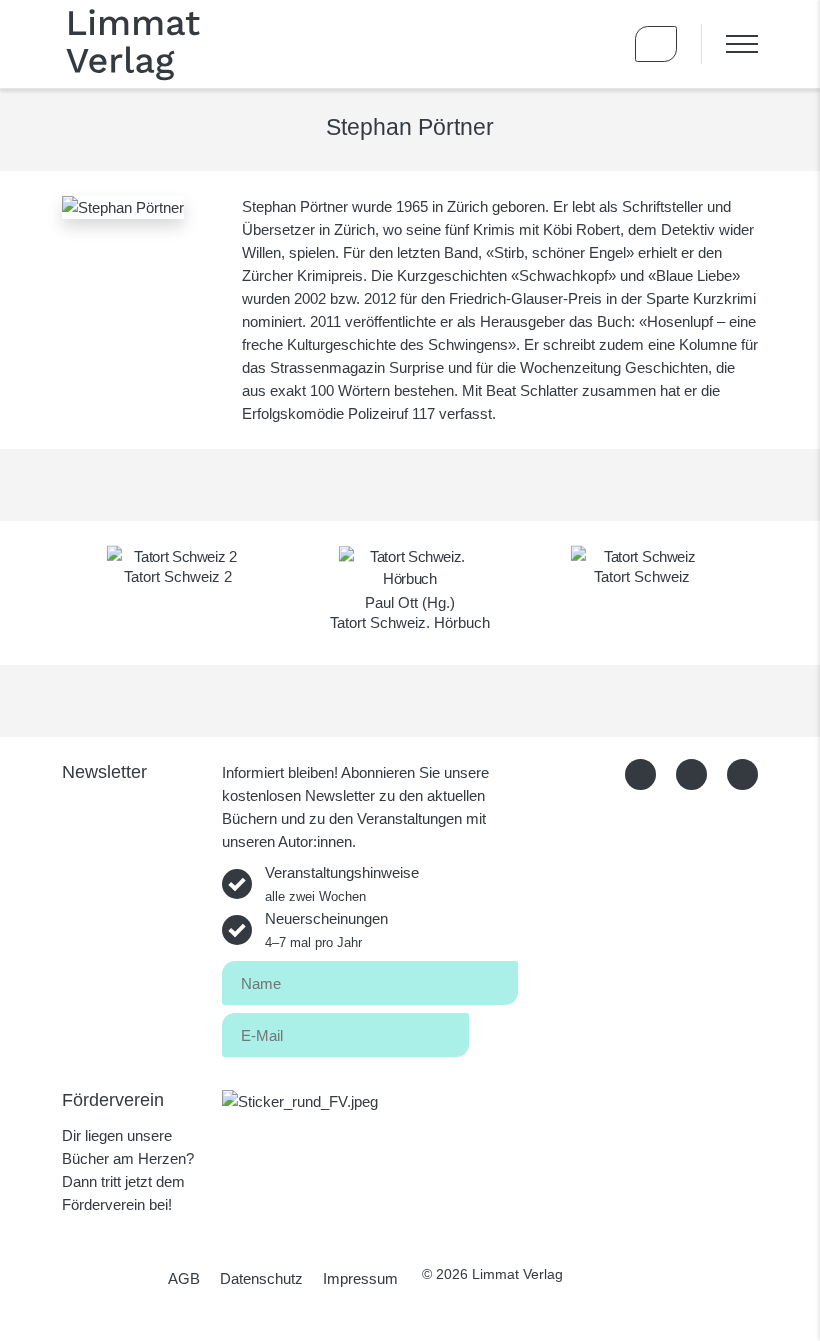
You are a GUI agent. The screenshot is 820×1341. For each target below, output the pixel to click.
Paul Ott (391, 602)
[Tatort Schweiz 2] (178, 556)
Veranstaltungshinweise (342, 884)
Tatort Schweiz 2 (178, 576)
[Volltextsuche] (598, 44)
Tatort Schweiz (642, 576)
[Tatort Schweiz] (642, 556)
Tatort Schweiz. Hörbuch (410, 622)
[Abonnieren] (493, 1031)
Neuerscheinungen (326, 930)
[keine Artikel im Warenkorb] (656, 44)
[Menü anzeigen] (729, 44)
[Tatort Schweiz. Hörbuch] (410, 568)
